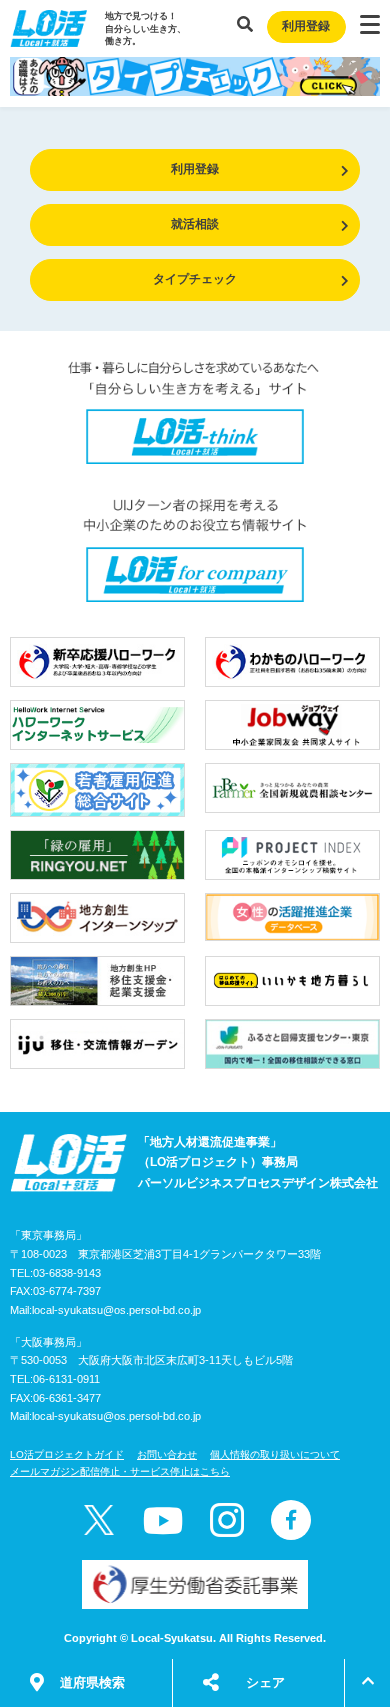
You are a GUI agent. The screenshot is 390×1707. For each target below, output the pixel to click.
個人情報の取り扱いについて (275, 1454)
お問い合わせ (167, 1454)
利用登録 (306, 26)
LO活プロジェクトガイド (67, 1454)
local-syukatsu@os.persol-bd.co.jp (116, 1310)
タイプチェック (195, 279)
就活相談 (195, 224)
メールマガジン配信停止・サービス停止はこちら (120, 1471)
